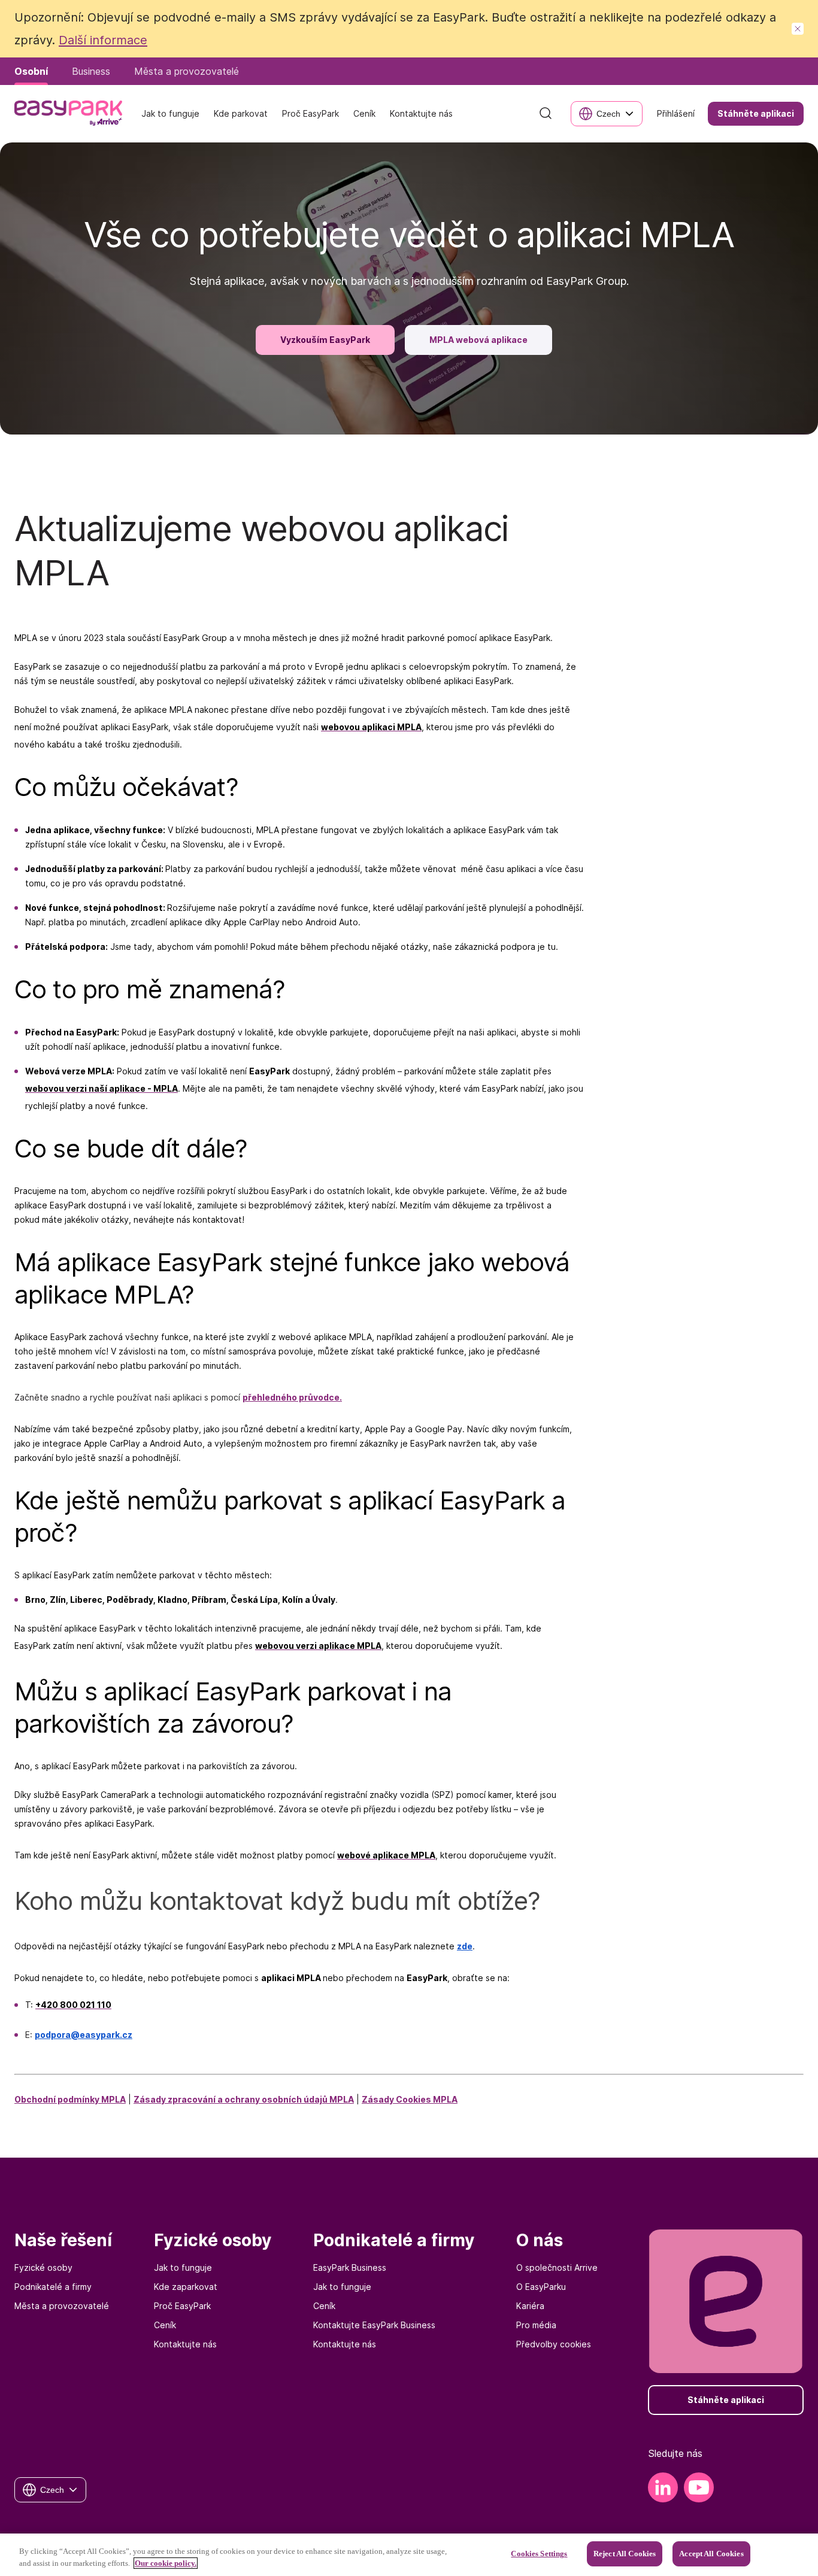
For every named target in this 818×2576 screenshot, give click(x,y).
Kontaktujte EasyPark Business (374, 2325)
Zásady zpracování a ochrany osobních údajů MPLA (244, 2099)
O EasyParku (541, 2287)
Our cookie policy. (166, 2563)
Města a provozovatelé (62, 2306)
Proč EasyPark (182, 2306)
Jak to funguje (183, 2267)
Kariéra (530, 2306)
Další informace (103, 40)
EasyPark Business (350, 2267)
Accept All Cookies (711, 2554)
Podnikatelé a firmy (53, 2287)
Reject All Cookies (625, 2554)
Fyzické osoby (43, 2267)
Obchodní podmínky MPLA (70, 2099)
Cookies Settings (539, 2554)
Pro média (536, 2325)
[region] (409, 2555)
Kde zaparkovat (186, 2287)
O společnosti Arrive (557, 2267)
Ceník (165, 2325)
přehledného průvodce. (292, 1397)
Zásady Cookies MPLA (410, 2099)
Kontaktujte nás (185, 2344)
